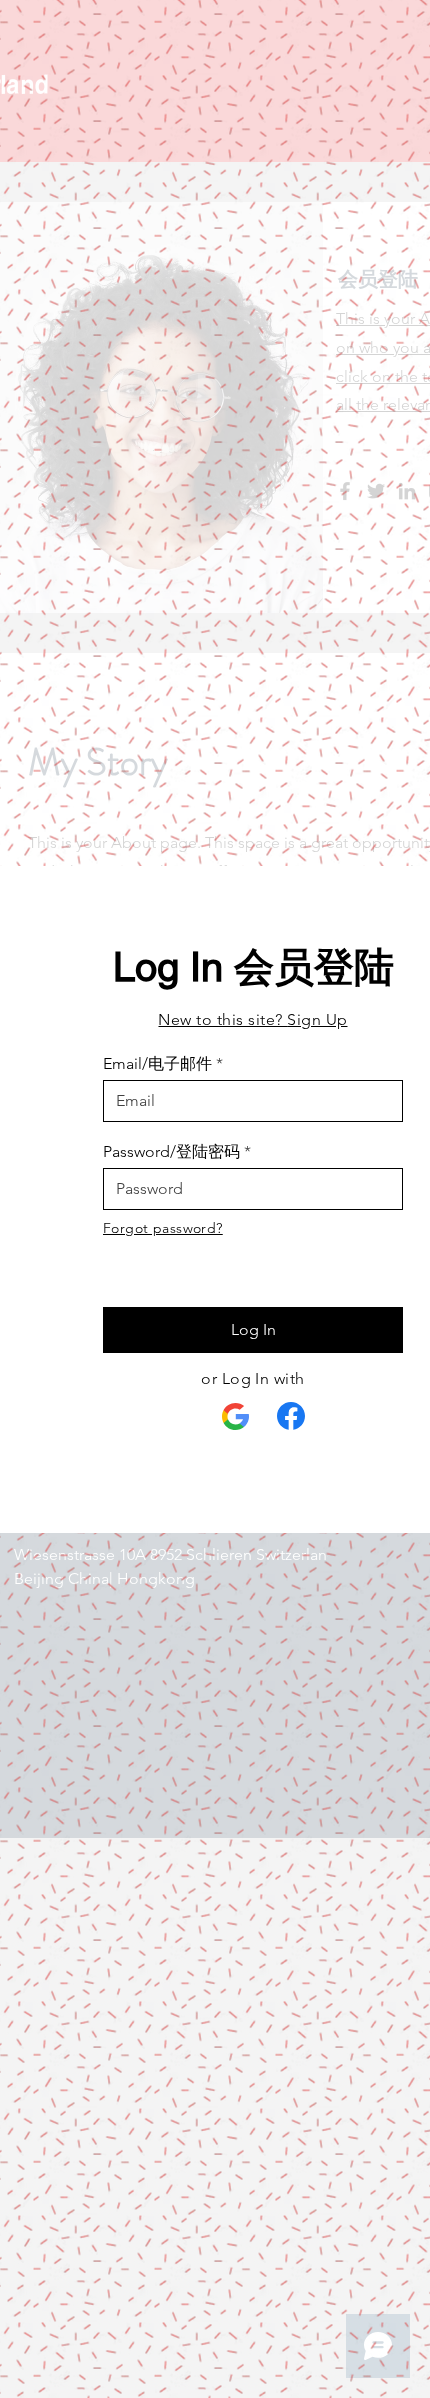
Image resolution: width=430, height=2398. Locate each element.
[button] (252, 1019)
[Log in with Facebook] (291, 1416)
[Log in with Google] (236, 1417)
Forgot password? (163, 1228)
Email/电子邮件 (157, 1064)
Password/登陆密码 (171, 1152)
